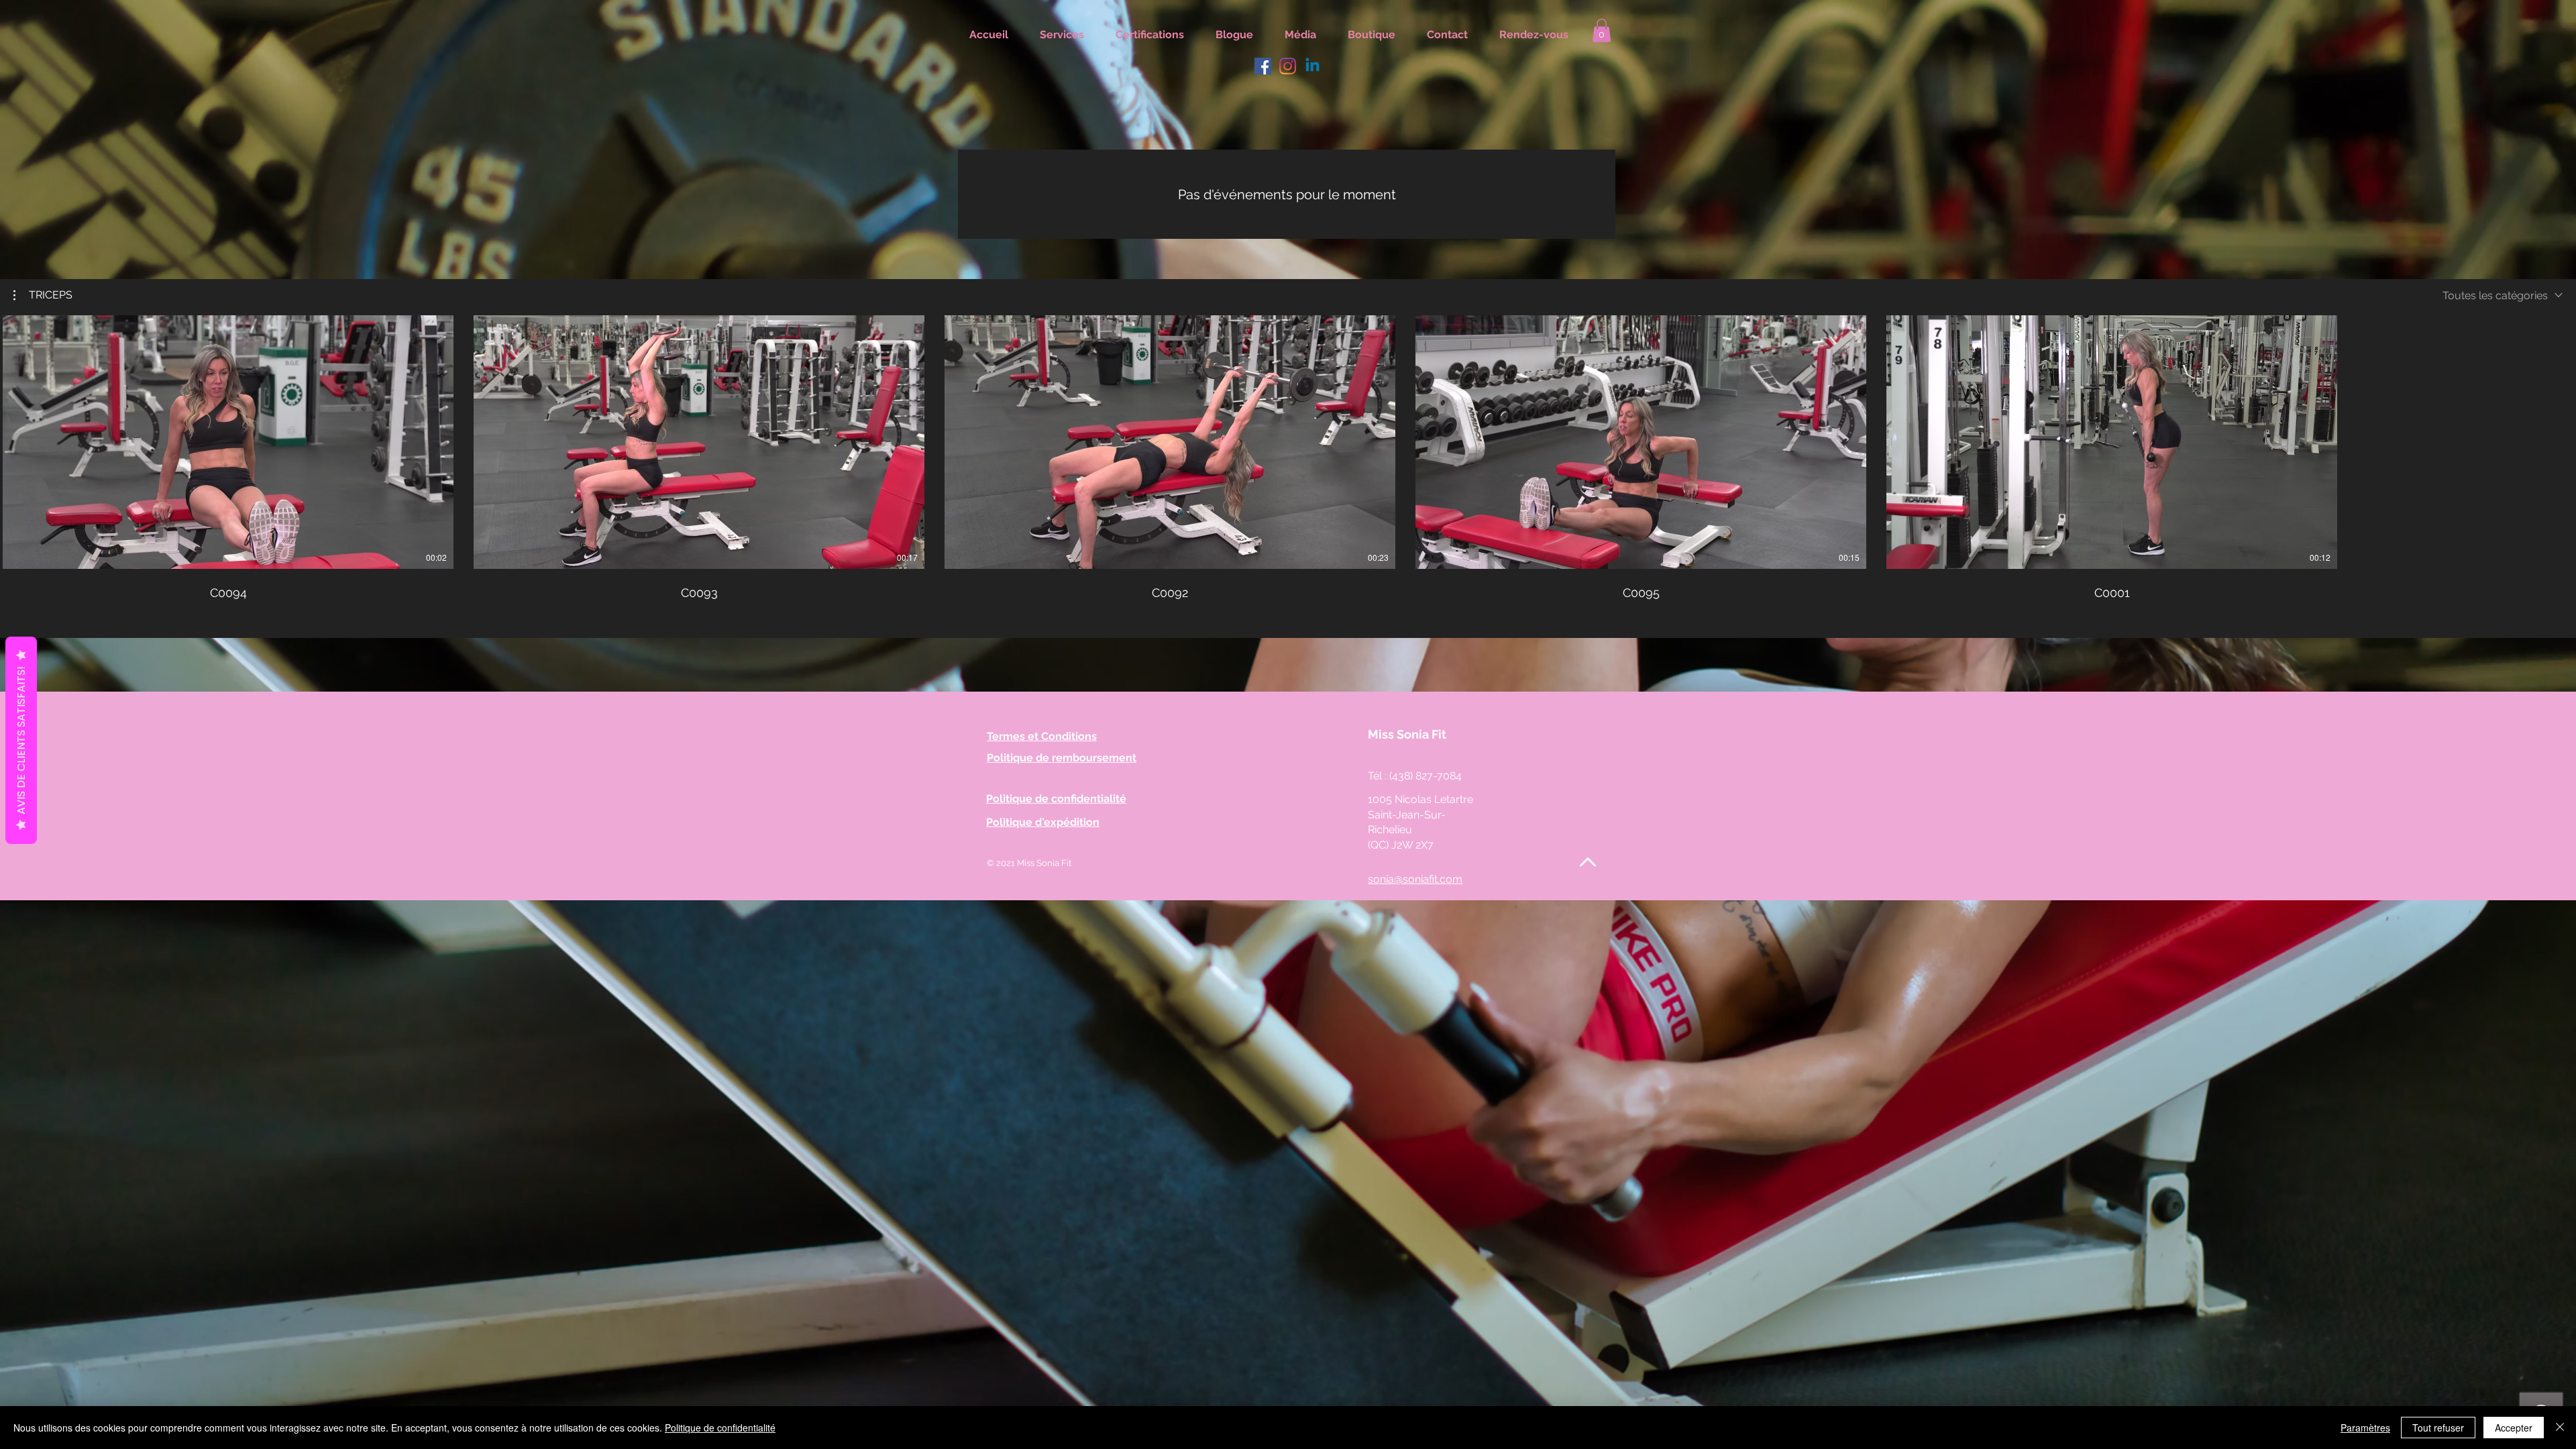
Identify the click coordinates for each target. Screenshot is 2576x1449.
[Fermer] (2560, 1428)
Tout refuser (2438, 1428)
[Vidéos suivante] (2558, 439)
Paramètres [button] (2365, 1428)
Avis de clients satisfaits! (21, 740)
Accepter (2514, 1428)
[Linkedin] (1312, 66)
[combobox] (2503, 296)
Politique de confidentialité (720, 1428)
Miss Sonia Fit (1407, 734)
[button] (43, 295)
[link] (1602, 31)
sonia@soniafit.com (1415, 879)
